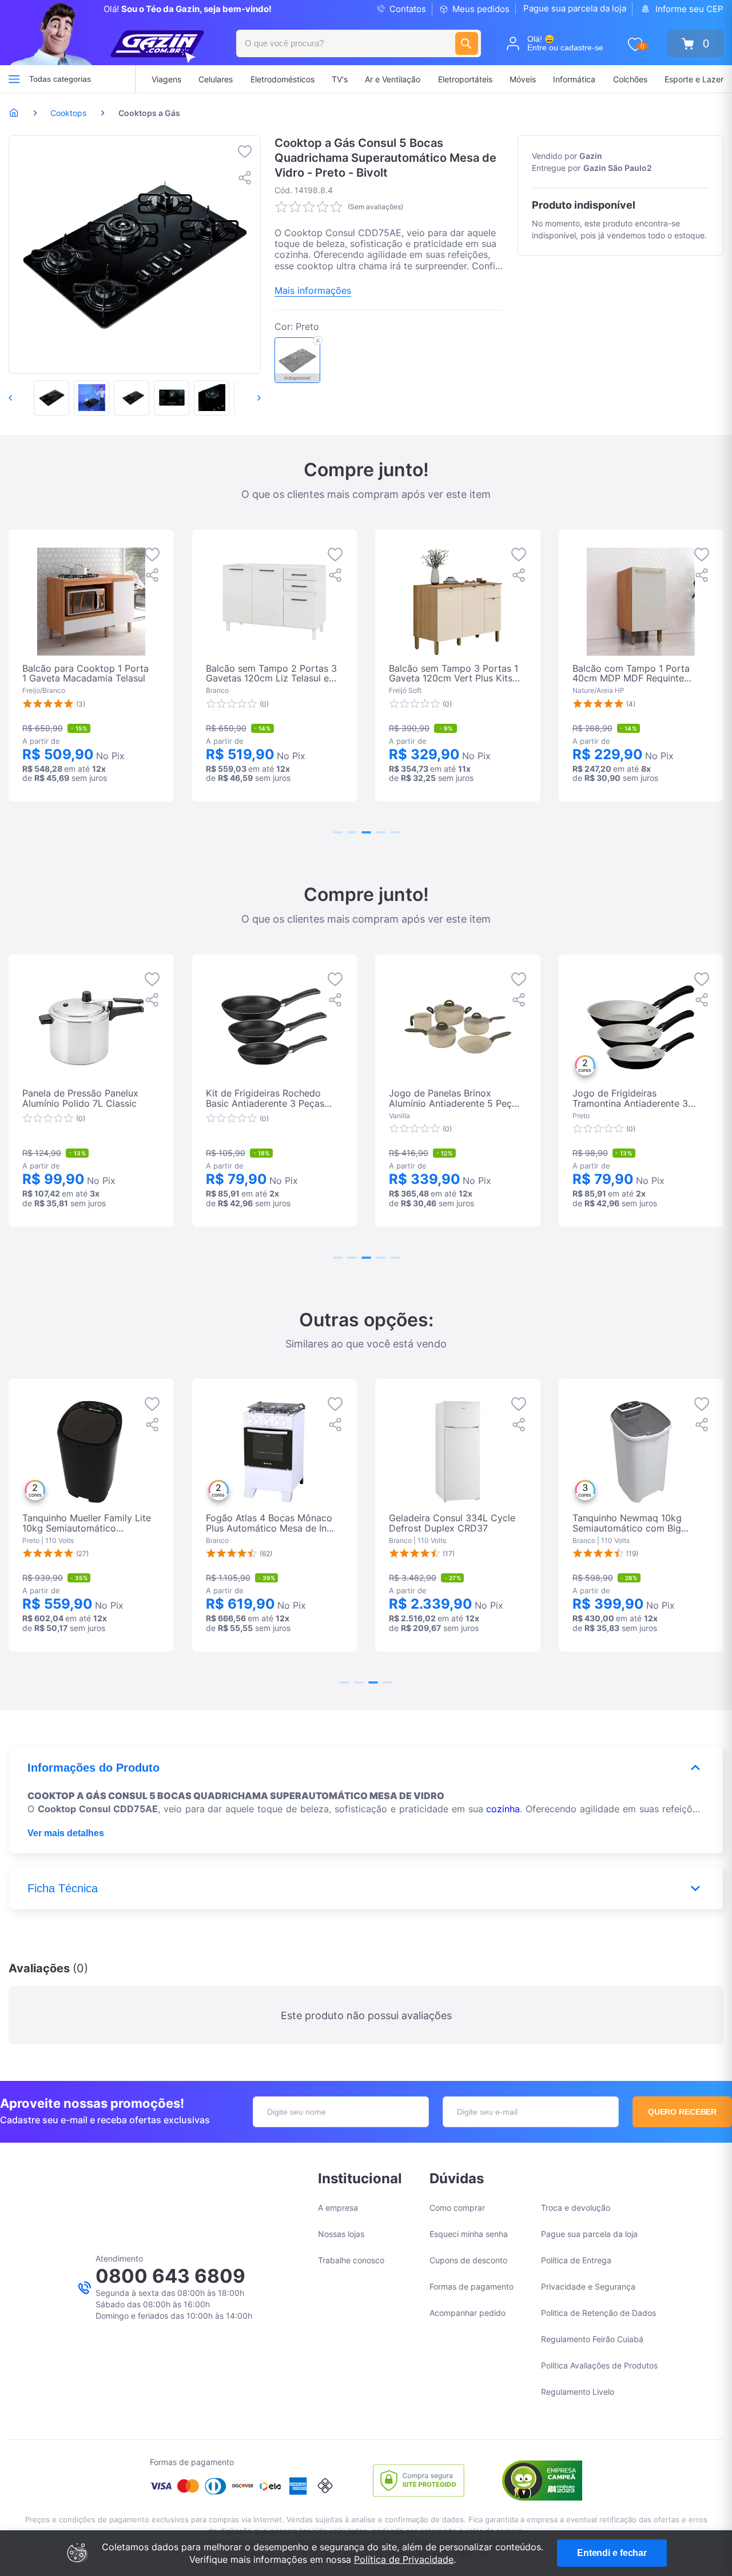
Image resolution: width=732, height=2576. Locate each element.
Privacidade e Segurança (588, 2286)
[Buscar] (467, 43)
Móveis (523, 79)
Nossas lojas (341, 2234)
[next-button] (247, 398)
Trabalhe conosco (351, 2260)
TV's (340, 79)
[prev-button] (22, 398)
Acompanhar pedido (468, 2313)
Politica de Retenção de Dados (598, 2313)
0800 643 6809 (170, 2276)
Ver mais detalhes (66, 1833)
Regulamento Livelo (578, 2392)
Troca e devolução (576, 2208)
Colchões (630, 79)
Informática (574, 79)
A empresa (338, 2208)
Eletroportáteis (465, 79)
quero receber (683, 2112)
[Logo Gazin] (157, 47)
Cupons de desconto (468, 2260)
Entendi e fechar (612, 2553)
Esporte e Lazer (694, 79)
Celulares (216, 79)
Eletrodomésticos (283, 79)
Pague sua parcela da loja (575, 8)
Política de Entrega (576, 2260)
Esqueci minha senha (469, 2234)
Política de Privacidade (404, 2559)
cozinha (503, 1809)
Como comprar (457, 2208)
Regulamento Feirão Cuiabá (592, 2339)
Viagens (166, 79)
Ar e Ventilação (393, 79)
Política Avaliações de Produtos (599, 2365)
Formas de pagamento (472, 2286)
